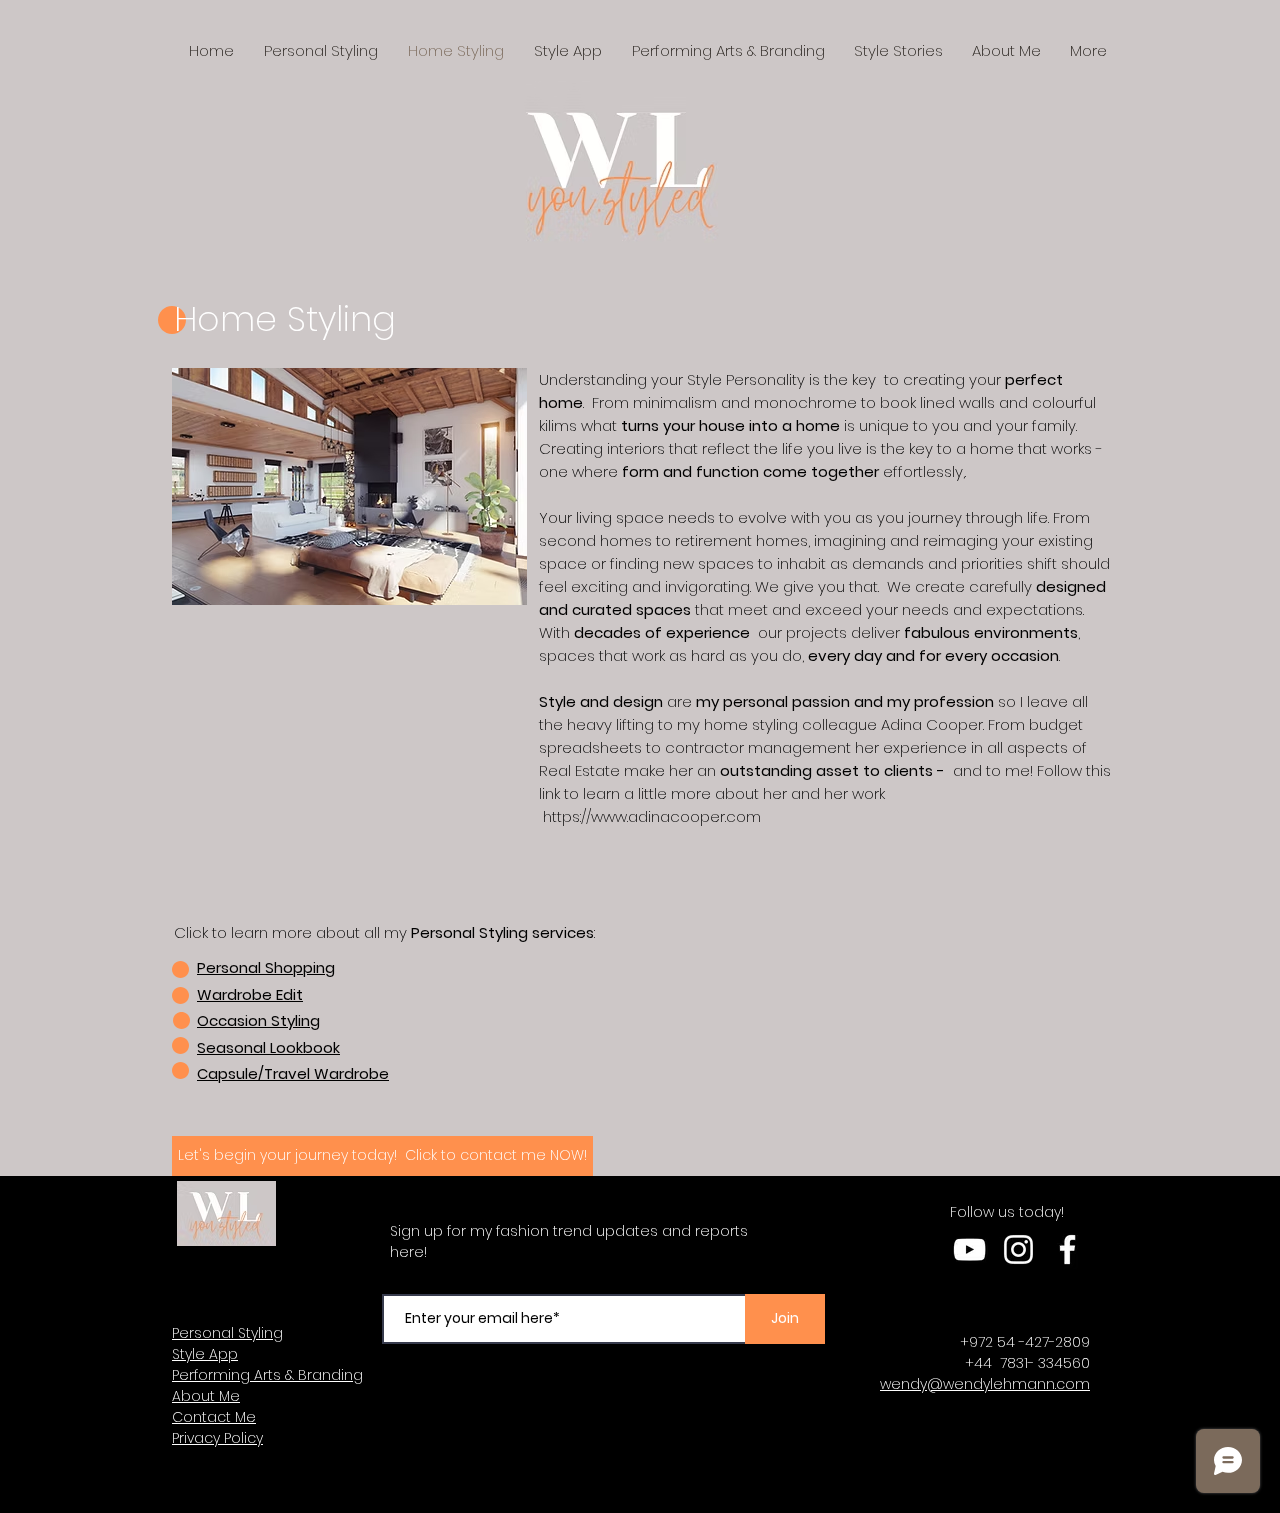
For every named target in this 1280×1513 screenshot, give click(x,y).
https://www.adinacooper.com (652, 816)
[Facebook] (1067, 1249)
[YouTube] (969, 1249)
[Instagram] (1018, 1249)
